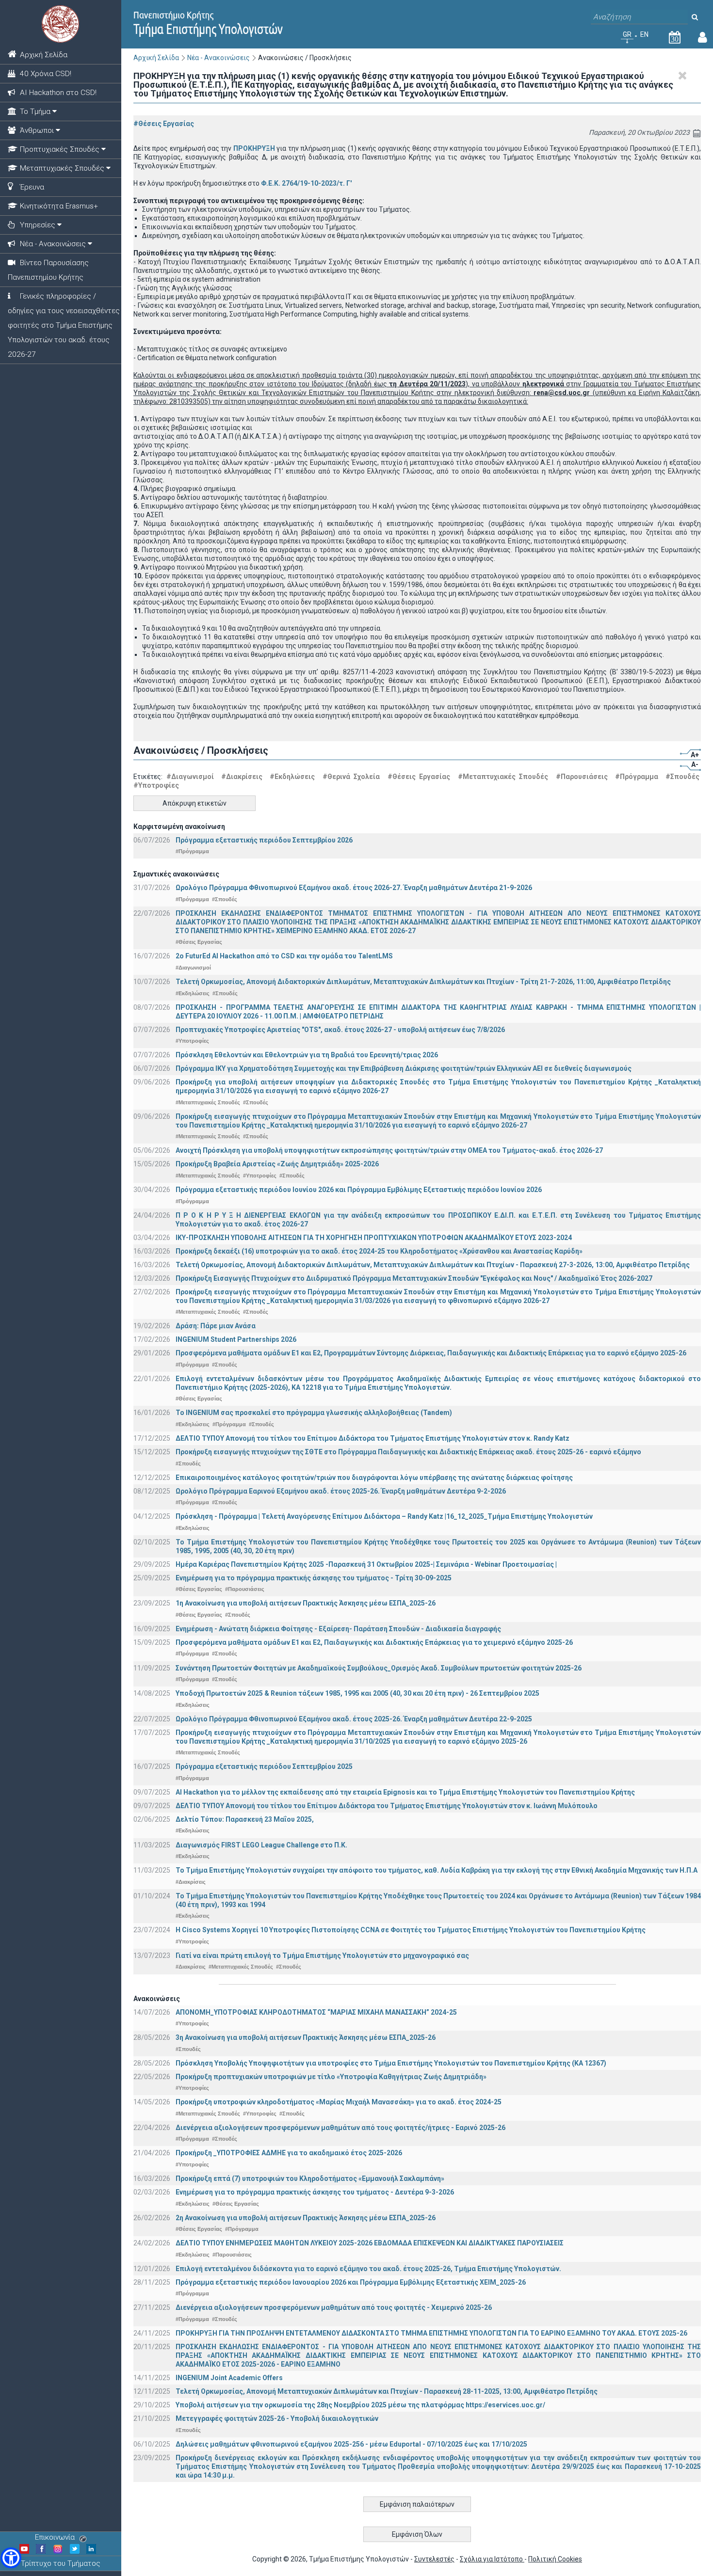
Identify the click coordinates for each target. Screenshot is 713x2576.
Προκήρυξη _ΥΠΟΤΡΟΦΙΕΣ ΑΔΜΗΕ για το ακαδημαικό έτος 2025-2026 (289, 2153)
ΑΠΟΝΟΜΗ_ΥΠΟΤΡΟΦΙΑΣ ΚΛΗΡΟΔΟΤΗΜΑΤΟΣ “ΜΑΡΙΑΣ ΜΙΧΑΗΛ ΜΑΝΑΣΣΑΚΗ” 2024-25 (316, 2012)
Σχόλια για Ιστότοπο (492, 2559)
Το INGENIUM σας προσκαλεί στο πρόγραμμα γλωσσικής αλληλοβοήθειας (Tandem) (314, 1413)
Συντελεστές (434, 2559)
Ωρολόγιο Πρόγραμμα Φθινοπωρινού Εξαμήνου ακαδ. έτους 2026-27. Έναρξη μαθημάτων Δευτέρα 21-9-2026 (354, 888)
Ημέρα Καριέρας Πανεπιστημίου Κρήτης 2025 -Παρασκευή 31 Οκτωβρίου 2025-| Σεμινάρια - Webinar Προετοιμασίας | (366, 1564)
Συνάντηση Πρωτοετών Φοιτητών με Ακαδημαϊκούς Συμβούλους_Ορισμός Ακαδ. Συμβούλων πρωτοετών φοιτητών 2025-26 (379, 1668)
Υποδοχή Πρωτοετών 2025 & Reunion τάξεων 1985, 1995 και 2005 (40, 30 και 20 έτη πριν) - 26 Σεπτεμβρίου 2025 (357, 1693)
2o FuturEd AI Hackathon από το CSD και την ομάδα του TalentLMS (284, 956)
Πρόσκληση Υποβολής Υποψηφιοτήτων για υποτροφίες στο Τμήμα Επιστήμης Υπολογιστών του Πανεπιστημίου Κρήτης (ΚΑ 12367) (391, 2063)
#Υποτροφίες (156, 785)
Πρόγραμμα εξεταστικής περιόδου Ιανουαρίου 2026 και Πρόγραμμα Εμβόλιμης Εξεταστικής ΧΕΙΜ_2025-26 (351, 2282)
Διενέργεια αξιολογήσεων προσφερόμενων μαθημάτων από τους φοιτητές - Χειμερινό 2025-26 (334, 2307)
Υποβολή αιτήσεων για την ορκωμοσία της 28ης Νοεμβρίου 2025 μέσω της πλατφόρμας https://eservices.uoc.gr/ (360, 2405)
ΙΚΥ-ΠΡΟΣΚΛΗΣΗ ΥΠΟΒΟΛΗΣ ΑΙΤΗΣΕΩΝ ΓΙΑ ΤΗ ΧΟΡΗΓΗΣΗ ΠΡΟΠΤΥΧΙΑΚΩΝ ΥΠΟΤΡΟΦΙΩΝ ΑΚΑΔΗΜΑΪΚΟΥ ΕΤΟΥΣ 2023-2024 (374, 1238)
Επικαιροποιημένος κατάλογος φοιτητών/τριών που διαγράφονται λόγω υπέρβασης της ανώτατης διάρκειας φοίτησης (374, 1478)
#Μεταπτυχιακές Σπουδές (503, 777)
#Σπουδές (682, 777)
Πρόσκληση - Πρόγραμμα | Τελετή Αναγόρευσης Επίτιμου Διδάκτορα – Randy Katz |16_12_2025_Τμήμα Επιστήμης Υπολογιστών (384, 1516)
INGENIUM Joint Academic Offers (229, 2378)
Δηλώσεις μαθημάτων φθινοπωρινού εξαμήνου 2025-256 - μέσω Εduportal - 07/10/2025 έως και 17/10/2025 (351, 2444)
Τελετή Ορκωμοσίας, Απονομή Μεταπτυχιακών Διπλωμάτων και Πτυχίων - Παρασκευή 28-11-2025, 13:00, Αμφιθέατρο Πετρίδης (387, 2391)
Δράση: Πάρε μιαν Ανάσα (216, 1326)
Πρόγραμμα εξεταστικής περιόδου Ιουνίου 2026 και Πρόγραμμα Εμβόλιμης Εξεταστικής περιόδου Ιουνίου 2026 (359, 1190)
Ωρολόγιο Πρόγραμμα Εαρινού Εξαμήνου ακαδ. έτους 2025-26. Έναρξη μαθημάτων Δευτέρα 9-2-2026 (341, 1491)
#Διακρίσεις (242, 777)
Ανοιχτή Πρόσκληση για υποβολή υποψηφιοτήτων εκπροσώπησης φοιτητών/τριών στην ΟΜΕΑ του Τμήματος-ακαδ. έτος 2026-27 (389, 1150)
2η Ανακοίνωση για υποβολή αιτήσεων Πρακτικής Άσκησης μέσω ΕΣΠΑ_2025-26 (306, 2218)
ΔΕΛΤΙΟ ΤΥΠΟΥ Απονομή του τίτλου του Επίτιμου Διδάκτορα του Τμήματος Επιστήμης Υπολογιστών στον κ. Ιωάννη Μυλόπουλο (387, 1806)
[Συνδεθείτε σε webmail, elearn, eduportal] (703, 39)
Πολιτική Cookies (555, 2559)
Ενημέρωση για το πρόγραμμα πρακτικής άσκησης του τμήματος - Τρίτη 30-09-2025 (314, 1578)
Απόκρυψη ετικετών (194, 803)
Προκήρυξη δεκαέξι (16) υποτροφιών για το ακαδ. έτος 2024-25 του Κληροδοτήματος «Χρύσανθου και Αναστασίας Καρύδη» (379, 1251)
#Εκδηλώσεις (292, 777)
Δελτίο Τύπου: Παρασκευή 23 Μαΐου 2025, (245, 1819)
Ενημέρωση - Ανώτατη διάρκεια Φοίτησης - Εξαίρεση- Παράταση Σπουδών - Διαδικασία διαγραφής (338, 1629)
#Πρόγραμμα (637, 777)
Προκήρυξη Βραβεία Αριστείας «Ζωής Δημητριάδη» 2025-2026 (277, 1164)
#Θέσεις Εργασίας (164, 124)
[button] (11, 2558)
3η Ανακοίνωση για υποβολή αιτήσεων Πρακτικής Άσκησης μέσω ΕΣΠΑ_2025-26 (306, 2037)
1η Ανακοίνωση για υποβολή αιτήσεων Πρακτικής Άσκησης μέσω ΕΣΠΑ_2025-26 (306, 1603)
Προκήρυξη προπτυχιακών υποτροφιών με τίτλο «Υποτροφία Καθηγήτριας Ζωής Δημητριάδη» (331, 2077)
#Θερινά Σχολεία (351, 777)
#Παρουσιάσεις (582, 777)
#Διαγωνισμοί (190, 777)
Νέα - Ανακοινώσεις (219, 58)
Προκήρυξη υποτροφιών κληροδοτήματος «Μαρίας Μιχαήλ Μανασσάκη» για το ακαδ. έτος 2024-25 (339, 2102)
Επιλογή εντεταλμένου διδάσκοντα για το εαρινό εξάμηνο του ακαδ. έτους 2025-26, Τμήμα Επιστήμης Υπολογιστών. (368, 2269)
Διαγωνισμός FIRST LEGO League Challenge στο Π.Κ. (261, 1845)
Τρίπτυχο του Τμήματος (61, 2563)
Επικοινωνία (55, 2537)
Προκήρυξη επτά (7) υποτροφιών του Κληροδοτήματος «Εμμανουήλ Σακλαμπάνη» (310, 2178)
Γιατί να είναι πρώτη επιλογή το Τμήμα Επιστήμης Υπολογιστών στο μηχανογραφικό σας (322, 1956)
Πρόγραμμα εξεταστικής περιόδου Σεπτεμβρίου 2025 (264, 1766)
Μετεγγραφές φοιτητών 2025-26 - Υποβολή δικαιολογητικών (277, 2418)
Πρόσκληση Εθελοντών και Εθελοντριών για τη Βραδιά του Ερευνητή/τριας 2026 (307, 1055)
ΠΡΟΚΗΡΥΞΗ (254, 148)
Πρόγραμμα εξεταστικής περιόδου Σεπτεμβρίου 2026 (264, 840)
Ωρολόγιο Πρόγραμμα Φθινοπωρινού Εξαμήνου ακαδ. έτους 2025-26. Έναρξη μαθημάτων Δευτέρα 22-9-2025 (354, 1719)
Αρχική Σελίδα (156, 58)
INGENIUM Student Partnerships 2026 (236, 1339)
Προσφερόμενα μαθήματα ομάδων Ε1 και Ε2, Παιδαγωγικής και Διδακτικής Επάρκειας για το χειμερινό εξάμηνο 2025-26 (374, 1642)
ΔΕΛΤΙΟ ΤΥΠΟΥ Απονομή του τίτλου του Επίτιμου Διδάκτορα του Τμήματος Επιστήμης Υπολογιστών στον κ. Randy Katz (373, 1438)
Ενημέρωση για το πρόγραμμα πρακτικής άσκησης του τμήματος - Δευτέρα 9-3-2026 (315, 2192)
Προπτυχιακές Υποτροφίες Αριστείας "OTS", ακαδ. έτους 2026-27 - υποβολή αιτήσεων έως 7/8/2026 (340, 1030)
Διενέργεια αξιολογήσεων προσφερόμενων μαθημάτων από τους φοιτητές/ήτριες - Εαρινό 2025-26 (340, 2128)
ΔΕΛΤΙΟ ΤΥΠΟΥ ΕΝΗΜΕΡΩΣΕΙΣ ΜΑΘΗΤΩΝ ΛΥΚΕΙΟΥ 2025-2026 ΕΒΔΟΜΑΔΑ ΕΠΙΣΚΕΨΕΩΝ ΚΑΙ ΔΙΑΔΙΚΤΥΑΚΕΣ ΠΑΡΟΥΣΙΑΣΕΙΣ (370, 2243)
